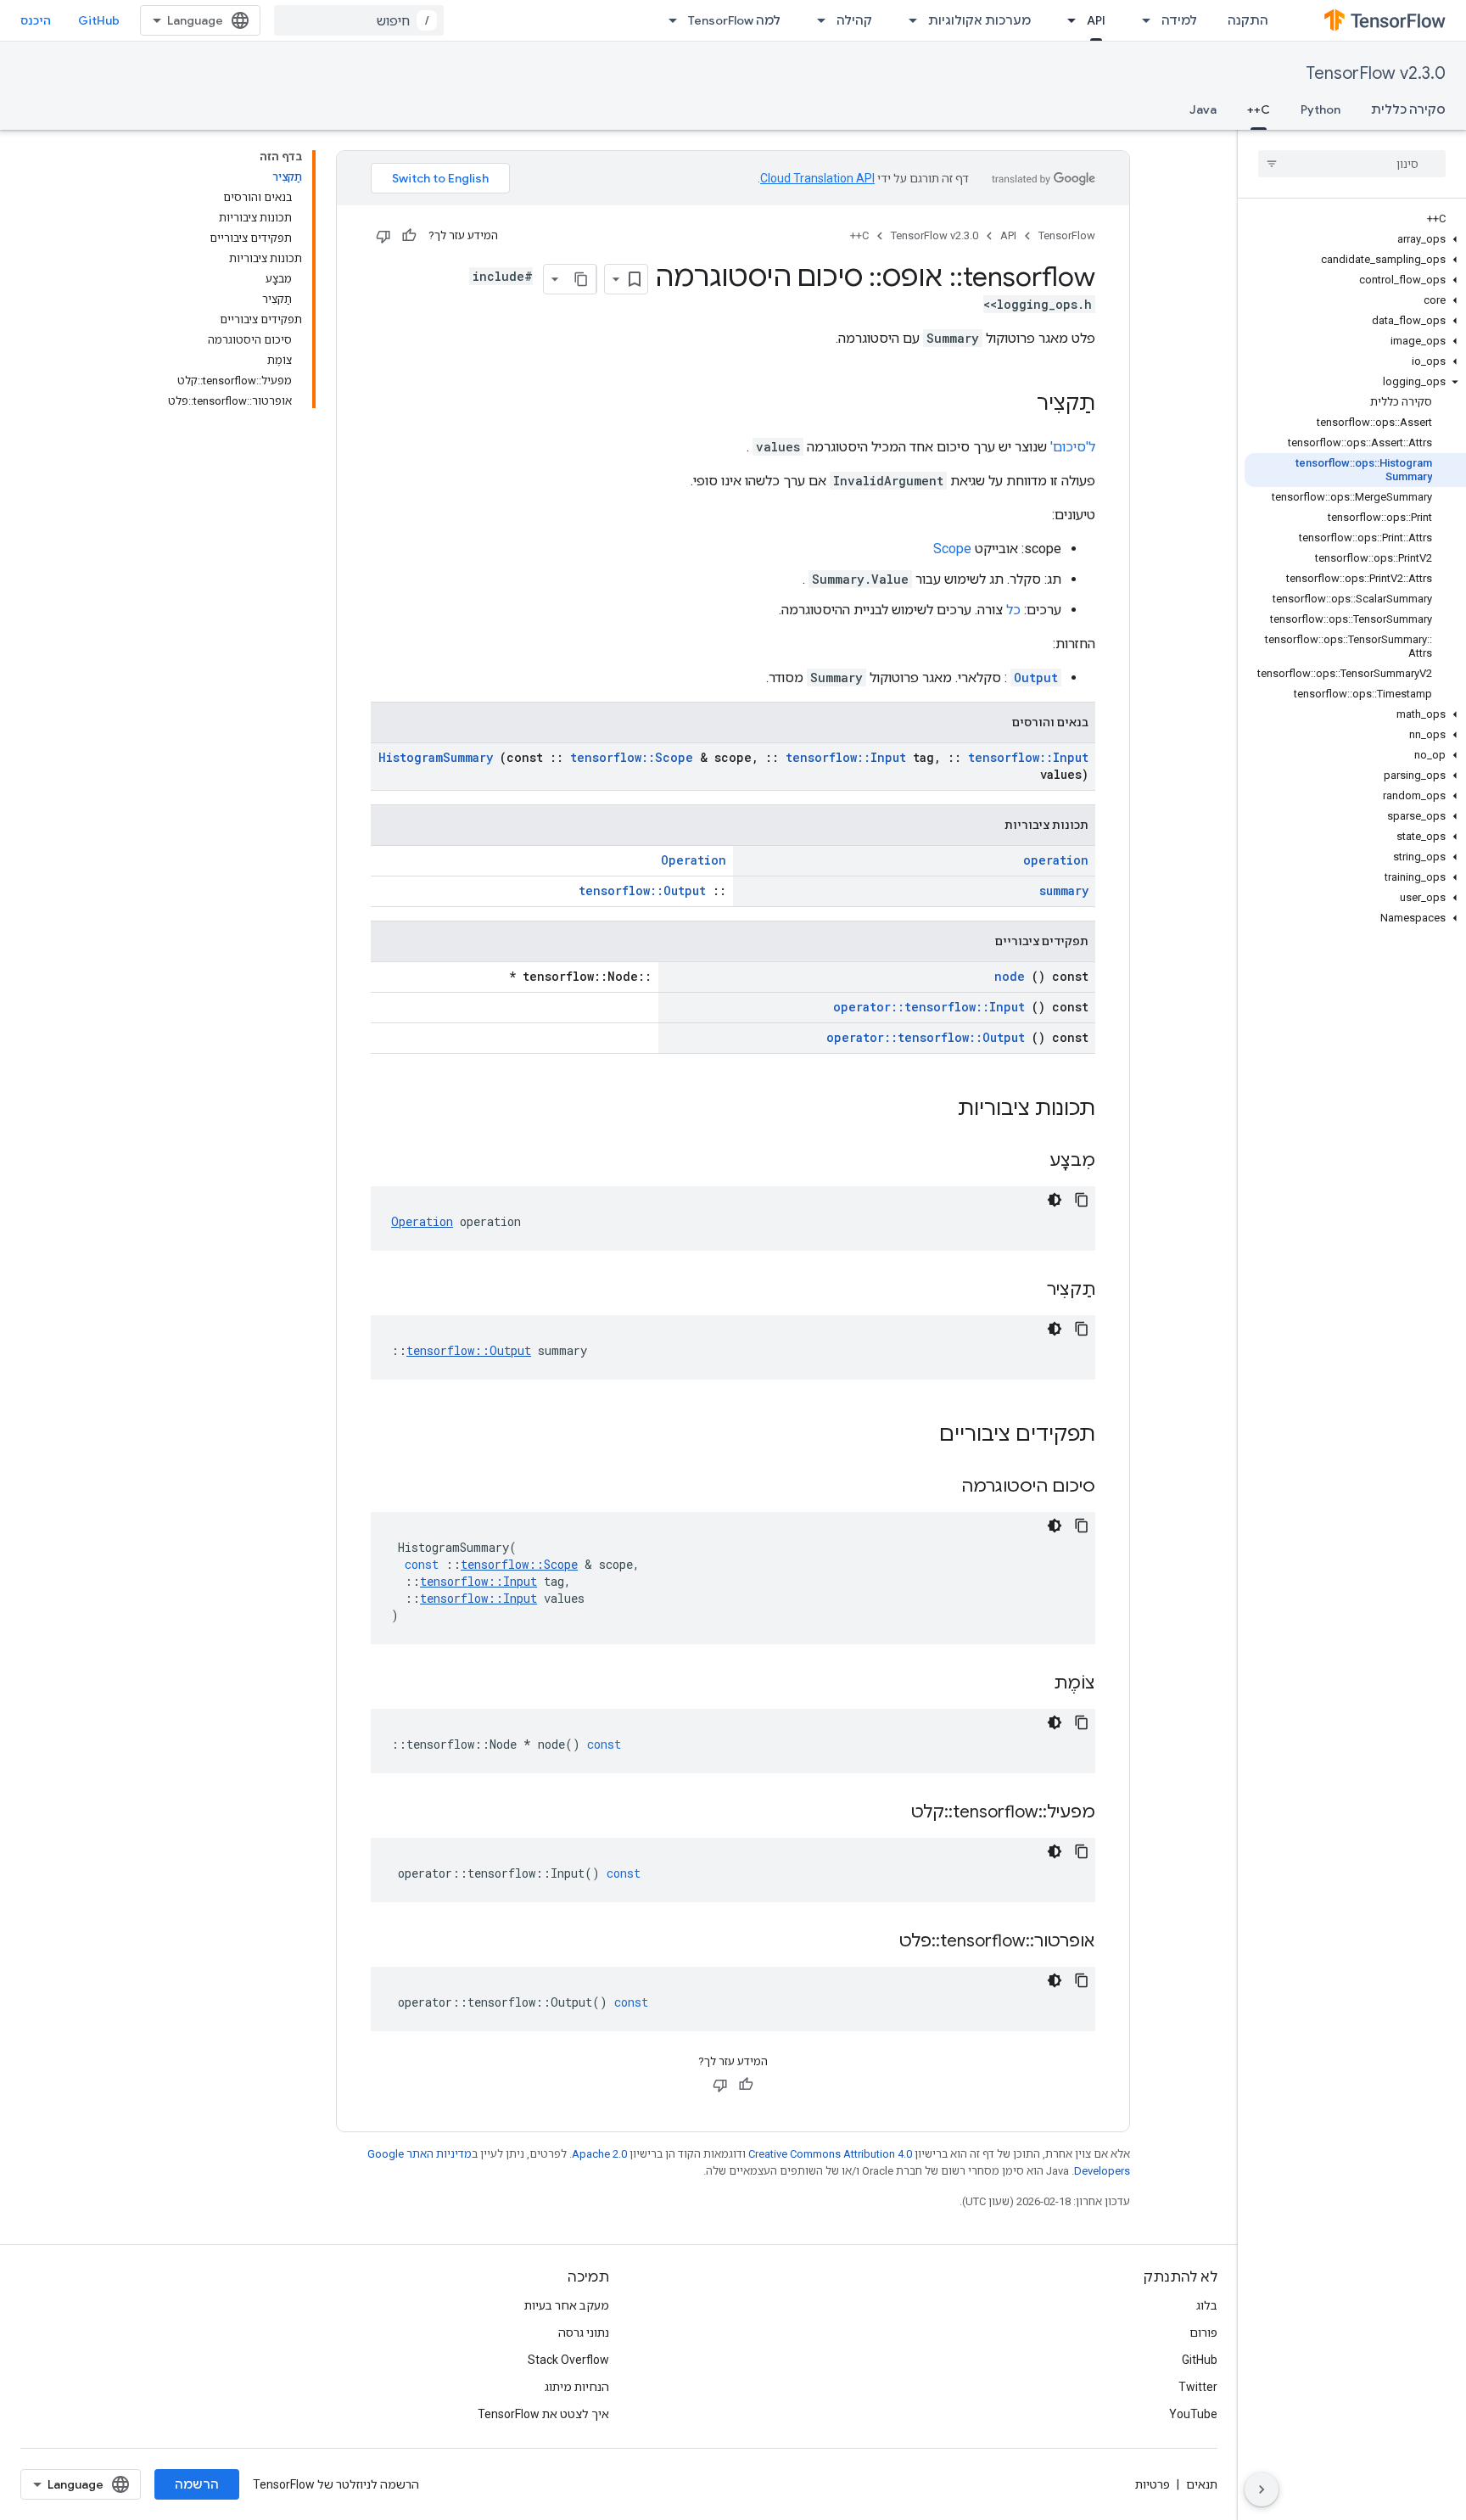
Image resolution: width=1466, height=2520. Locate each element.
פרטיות (1153, 2484)
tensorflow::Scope (632, 757)
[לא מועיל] (383, 236)
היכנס (36, 20)
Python (1321, 109)
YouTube (1193, 2414)
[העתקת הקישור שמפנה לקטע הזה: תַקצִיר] (1020, 405)
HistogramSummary (436, 757)
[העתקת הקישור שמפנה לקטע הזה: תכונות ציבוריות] (936, 1110)
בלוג (1207, 2305)
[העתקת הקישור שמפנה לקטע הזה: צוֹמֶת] (1032, 1684)
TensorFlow (1067, 235)
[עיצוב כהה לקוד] (1055, 1200)
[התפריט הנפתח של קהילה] (816, 20)
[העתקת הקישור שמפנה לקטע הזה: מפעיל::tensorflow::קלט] (890, 1813)
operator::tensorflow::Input (929, 1007)
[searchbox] (1352, 164)
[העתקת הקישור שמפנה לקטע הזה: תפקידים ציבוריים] (917, 1436)
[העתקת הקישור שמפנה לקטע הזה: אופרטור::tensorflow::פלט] (878, 1942)
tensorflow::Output (642, 890)
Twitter (1198, 2387)
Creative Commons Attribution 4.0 (830, 2154)
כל (1013, 610)
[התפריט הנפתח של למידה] (1141, 20)
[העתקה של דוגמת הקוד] (1082, 1200)
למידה (1179, 20)
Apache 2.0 (599, 2154)
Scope (952, 549)
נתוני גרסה (584, 2332)
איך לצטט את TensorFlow (543, 2414)
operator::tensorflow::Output (926, 1037)
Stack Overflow (568, 2360)
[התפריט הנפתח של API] (1066, 20)
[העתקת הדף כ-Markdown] (581, 279)
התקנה (1248, 20)
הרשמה (197, 2484)
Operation (694, 860)
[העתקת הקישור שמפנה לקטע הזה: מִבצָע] (1028, 1162)
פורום (1203, 2332)
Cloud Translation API (817, 178)
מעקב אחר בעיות (567, 2305)
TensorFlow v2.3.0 (1376, 73)
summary (1064, 890)
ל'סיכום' (1073, 447)
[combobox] (359, 20)
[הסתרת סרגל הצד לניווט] (1262, 2489)
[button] (1355, 239)
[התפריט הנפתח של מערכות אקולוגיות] (908, 20)
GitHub (99, 20)
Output (1036, 678)
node (1010, 976)
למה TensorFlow (734, 20)
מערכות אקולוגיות (979, 20)
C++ (1259, 109)
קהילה (854, 20)
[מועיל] (409, 236)
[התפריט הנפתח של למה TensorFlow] (668, 20)
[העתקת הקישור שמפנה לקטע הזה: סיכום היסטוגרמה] (940, 1487)
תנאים (1202, 2484)
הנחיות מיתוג (577, 2387)
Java (1203, 109)
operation (1056, 860)
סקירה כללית (1408, 109)
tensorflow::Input (846, 757)
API (1096, 20)
